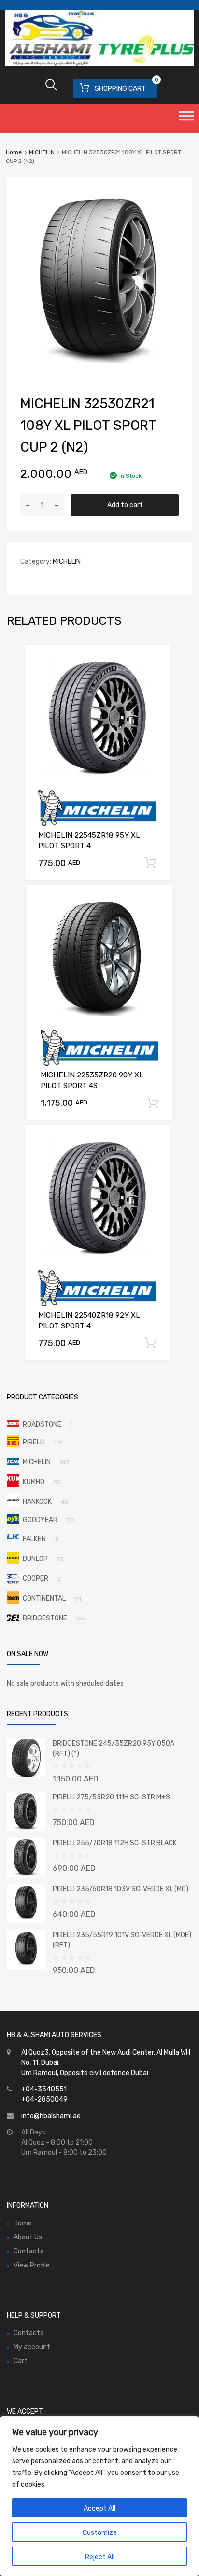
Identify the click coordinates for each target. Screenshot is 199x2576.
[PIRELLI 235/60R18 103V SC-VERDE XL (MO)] (26, 1921)
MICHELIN (42, 152)
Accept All (99, 2509)
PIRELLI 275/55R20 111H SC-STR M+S (111, 1797)
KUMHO (34, 1482)
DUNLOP (35, 1559)
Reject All (100, 2557)
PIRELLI (34, 1442)
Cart (21, 2361)
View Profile (32, 2265)
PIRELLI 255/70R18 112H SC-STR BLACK (115, 1843)
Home (14, 152)
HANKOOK (37, 1502)
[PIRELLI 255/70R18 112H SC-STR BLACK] (26, 1875)
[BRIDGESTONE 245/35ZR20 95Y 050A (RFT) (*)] (26, 1775)
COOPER (36, 1579)
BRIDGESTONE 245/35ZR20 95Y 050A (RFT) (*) (114, 1749)
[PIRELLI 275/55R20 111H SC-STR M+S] (26, 1829)
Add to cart (125, 505)
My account (32, 2347)
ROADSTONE (42, 1424)
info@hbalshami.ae (51, 2116)
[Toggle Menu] (186, 119)
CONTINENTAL (44, 1598)
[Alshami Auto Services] (99, 64)
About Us (28, 2237)
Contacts (28, 2251)
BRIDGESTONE (45, 1618)
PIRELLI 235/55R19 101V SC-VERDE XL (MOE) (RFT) (122, 1940)
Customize (100, 2533)
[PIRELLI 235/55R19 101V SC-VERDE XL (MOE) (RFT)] (26, 1966)
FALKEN (34, 1539)
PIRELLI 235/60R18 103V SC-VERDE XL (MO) (121, 1889)
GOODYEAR (40, 1520)
